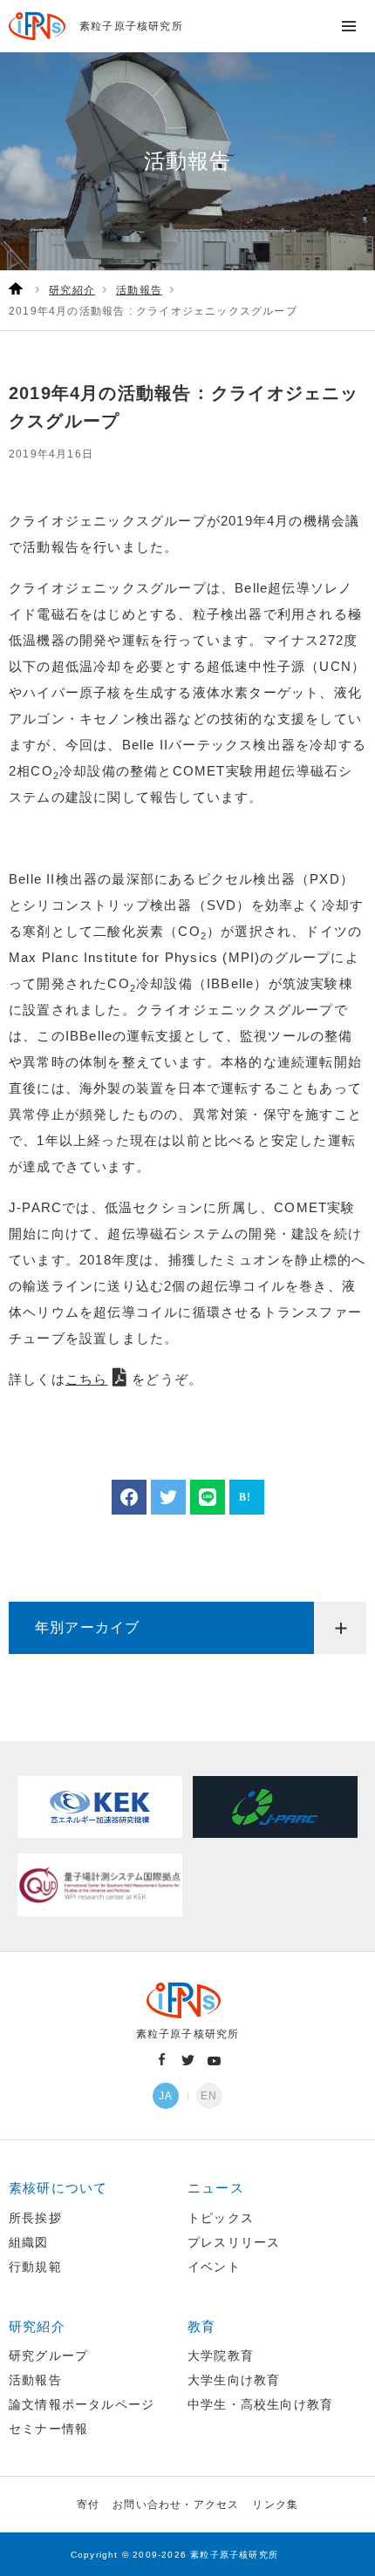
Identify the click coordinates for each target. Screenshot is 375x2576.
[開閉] (340, 1628)
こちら (87, 1379)
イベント (214, 2267)
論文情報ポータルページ (82, 2404)
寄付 (88, 2505)
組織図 (29, 2242)
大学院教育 (221, 2356)
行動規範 (35, 2267)
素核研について (58, 2188)
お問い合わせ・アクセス (176, 2505)
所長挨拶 (35, 2218)
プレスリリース (234, 2242)
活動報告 (35, 2380)
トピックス (221, 2218)
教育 (201, 2326)
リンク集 (275, 2505)
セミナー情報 (48, 2429)
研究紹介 (37, 2326)
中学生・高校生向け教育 (260, 2404)
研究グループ (48, 2356)
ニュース (216, 2188)
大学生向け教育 (234, 2380)
